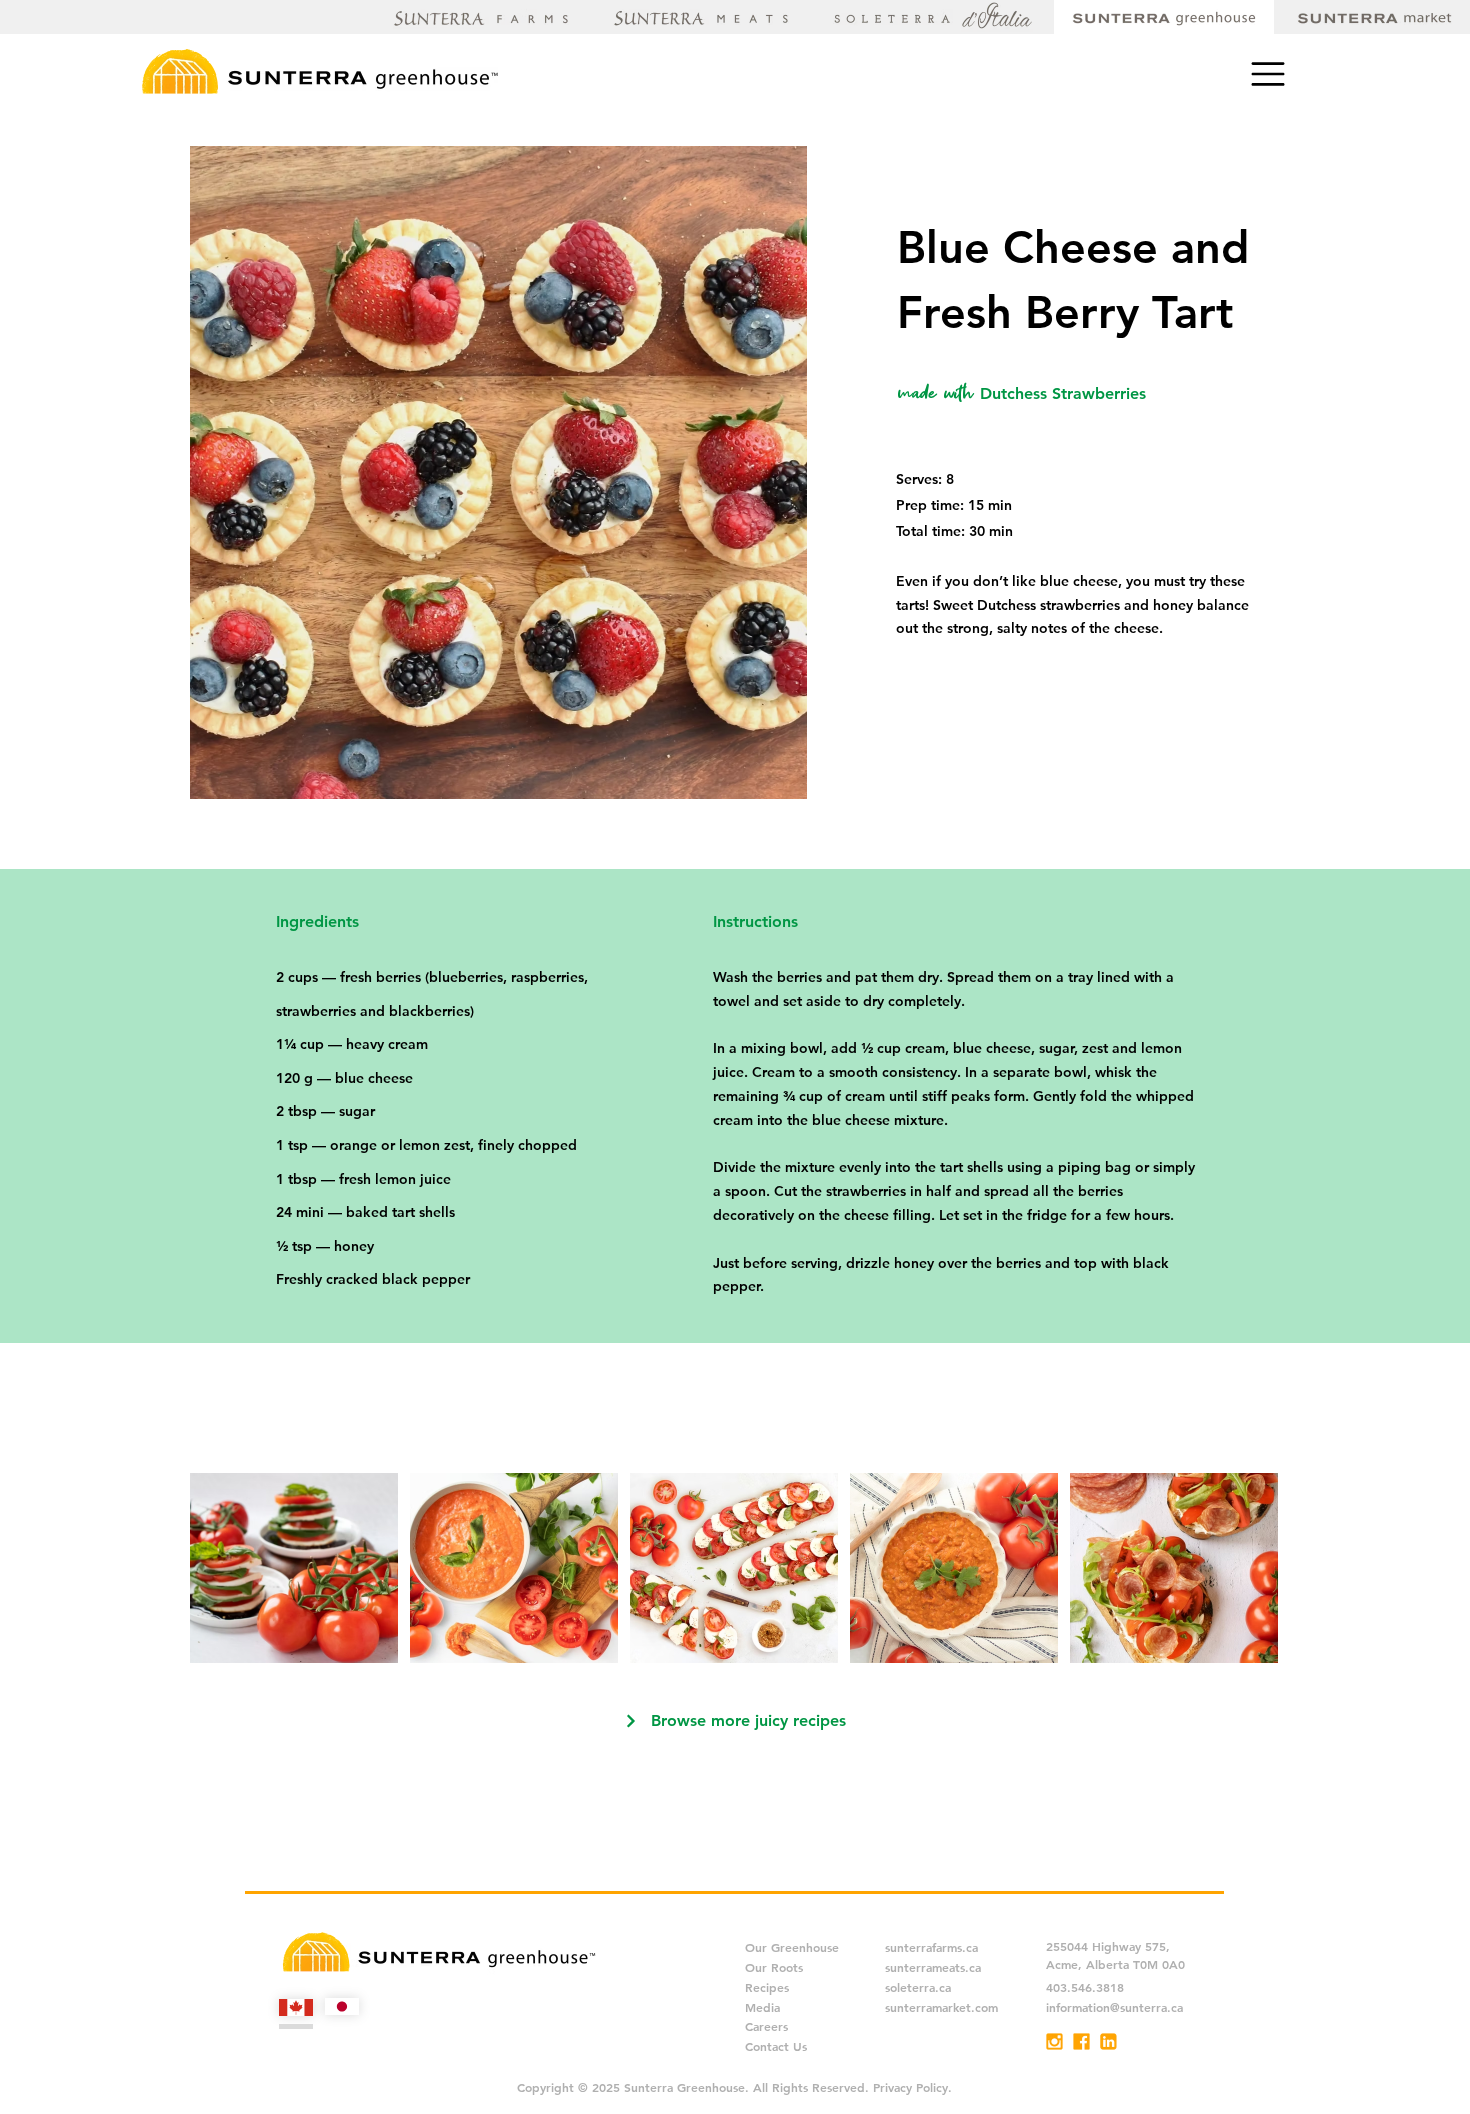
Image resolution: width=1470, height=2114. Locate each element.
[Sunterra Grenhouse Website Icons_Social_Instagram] (1054, 2041)
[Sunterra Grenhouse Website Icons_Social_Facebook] (1081, 2041)
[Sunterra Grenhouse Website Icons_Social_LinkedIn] (1108, 2041)
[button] (1268, 73)
